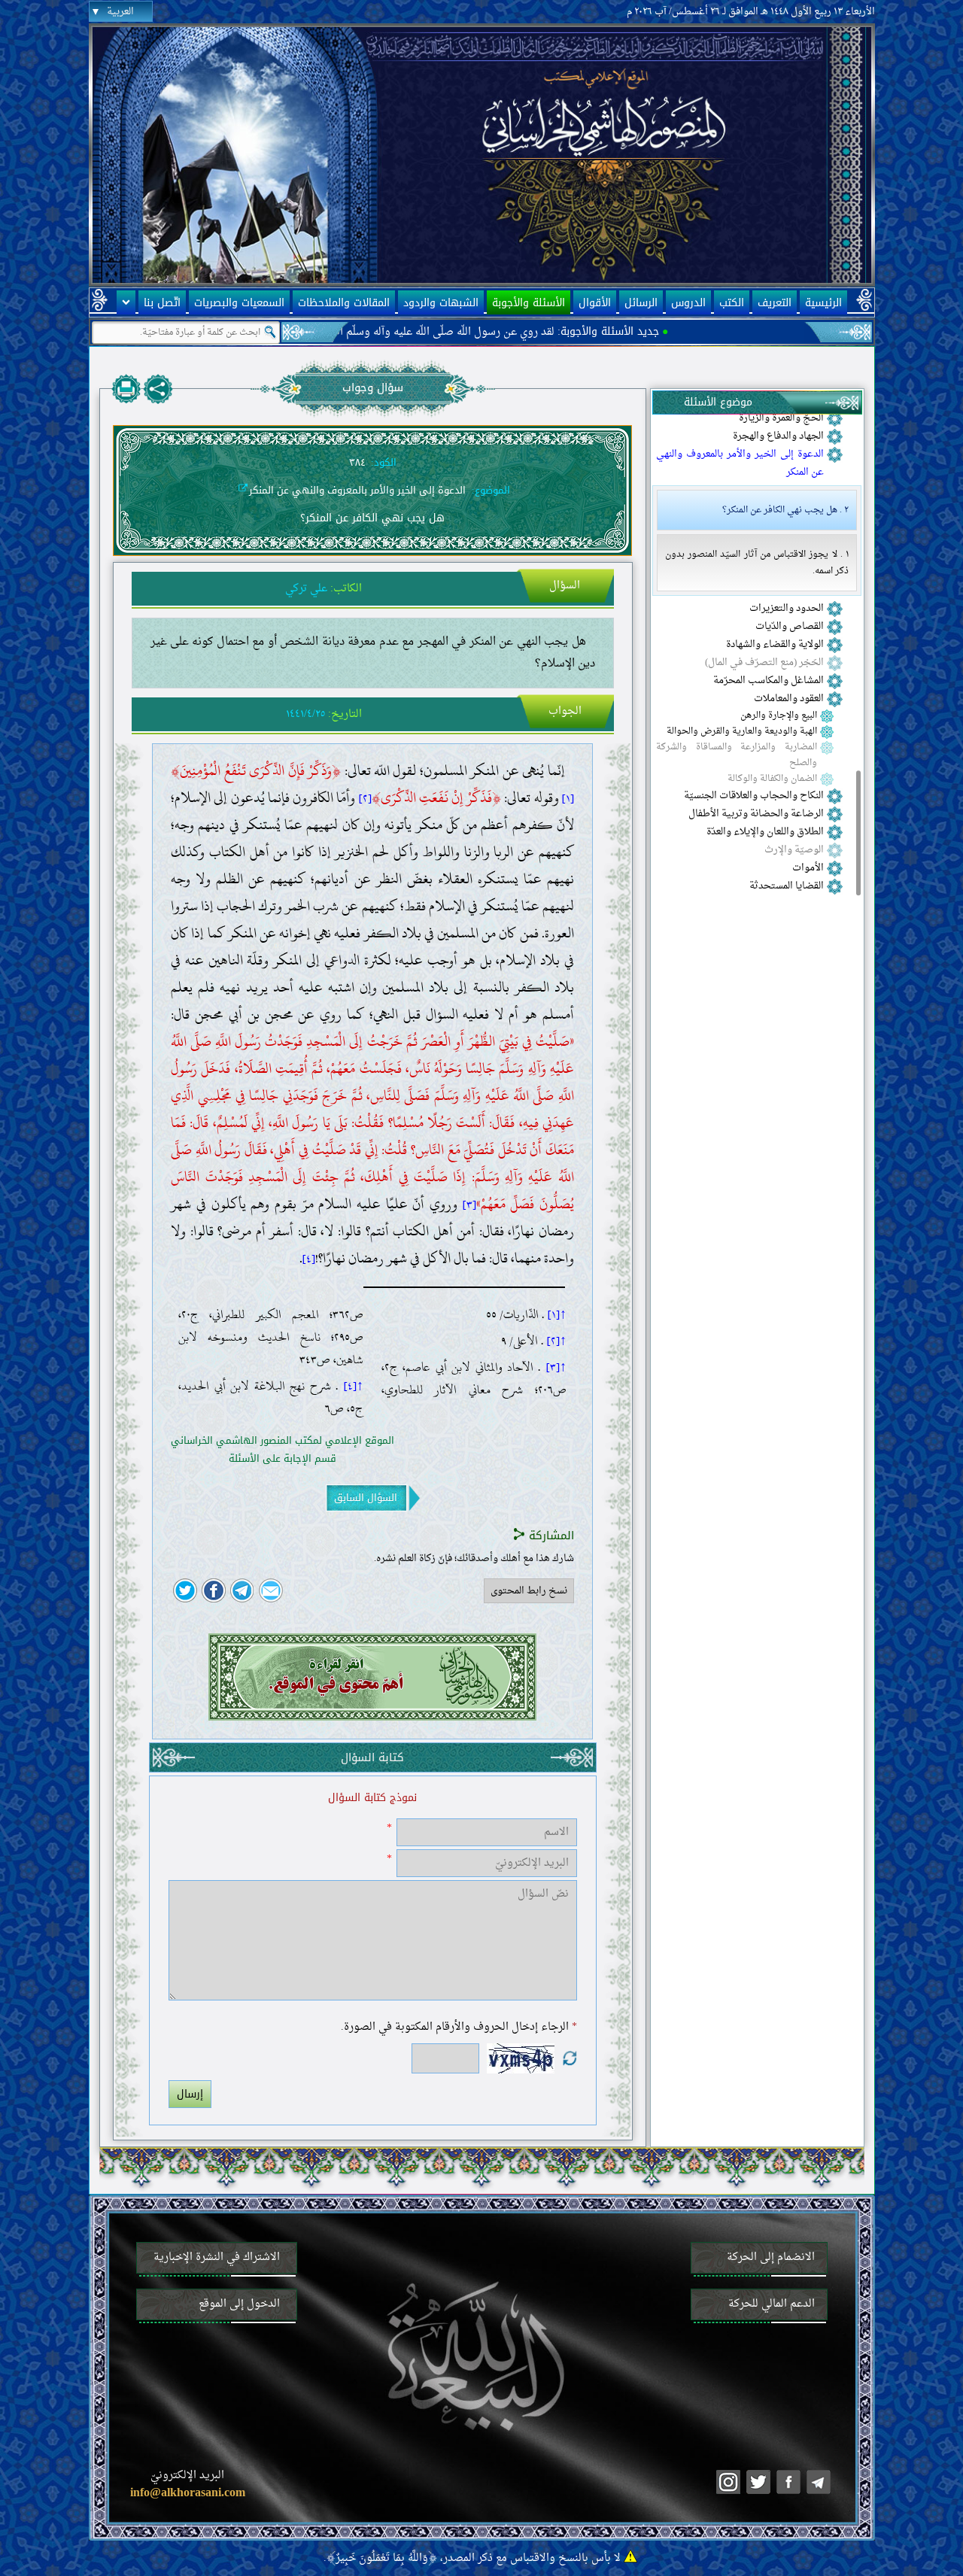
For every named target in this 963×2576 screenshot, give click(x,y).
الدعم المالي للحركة (772, 2304)
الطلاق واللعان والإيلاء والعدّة (765, 832)
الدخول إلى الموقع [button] (239, 2304)
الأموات (808, 868)
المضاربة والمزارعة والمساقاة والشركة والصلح (737, 755)
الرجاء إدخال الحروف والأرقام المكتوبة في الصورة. (459, 2027)
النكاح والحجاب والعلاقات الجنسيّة (754, 796)
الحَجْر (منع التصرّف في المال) (764, 663)
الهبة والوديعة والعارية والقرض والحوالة (742, 732)
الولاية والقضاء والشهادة (775, 645)
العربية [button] (120, 12)
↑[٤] (354, 1386)
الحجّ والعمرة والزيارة (781, 418)
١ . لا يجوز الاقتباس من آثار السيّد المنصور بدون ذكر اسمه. (757, 563)
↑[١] (557, 1314)
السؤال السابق (366, 1498)
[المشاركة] (158, 389)
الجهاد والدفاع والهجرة (778, 436)
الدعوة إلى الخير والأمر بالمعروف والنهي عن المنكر (740, 463)
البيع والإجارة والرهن (779, 716)
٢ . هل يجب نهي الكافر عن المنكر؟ (785, 510)
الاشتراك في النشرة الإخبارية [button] (217, 2257)
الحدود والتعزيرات (787, 609)
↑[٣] (556, 1367)
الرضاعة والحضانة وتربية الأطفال (756, 814)
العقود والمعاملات (789, 699)
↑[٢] (557, 1341)
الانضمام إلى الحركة (771, 2257)
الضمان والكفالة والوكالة (772, 779)
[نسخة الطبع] (126, 389)
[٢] (365, 798)
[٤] (309, 1259)
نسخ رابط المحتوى (529, 1591)
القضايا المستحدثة (787, 886)
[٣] (469, 1204)
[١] (568, 798)
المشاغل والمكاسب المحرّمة (769, 681)
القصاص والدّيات (790, 627)
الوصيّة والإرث (794, 850)
